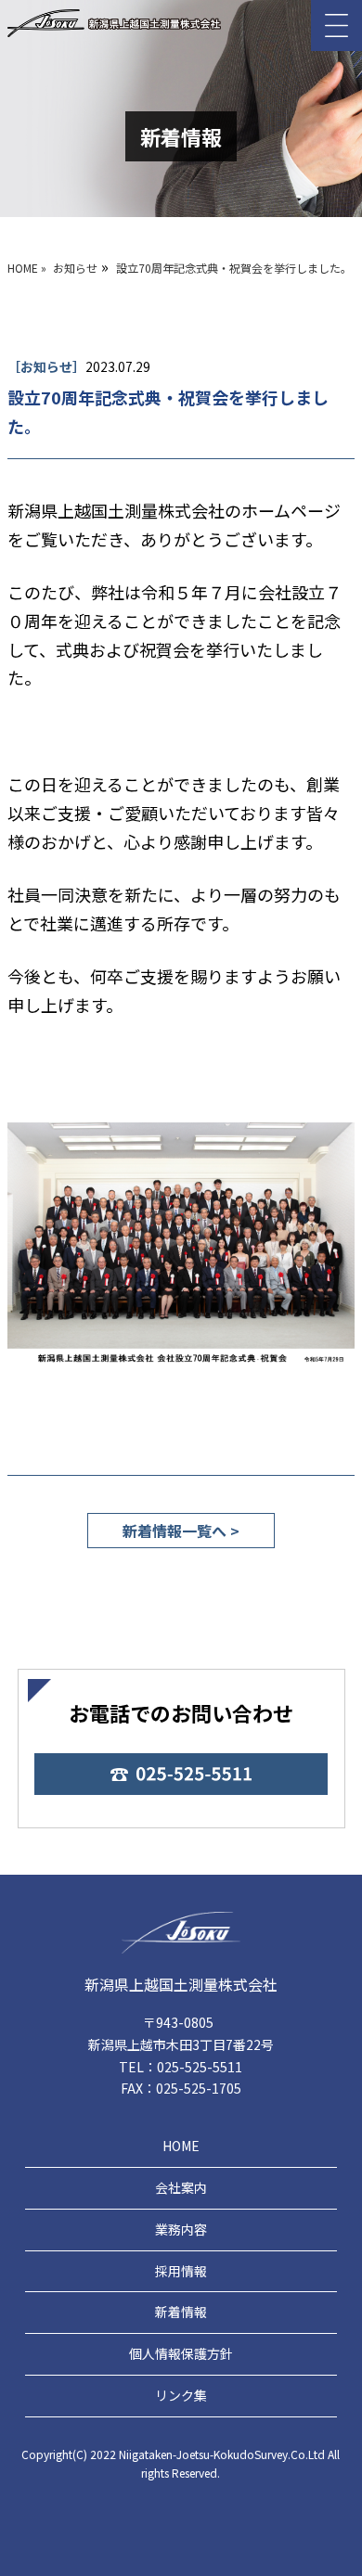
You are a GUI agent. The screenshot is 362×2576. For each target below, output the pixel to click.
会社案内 (181, 2187)
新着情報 (181, 2312)
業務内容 (181, 2229)
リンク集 (181, 2395)
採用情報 (181, 2271)
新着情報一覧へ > (181, 1531)
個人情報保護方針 (181, 2353)
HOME (181, 2146)
